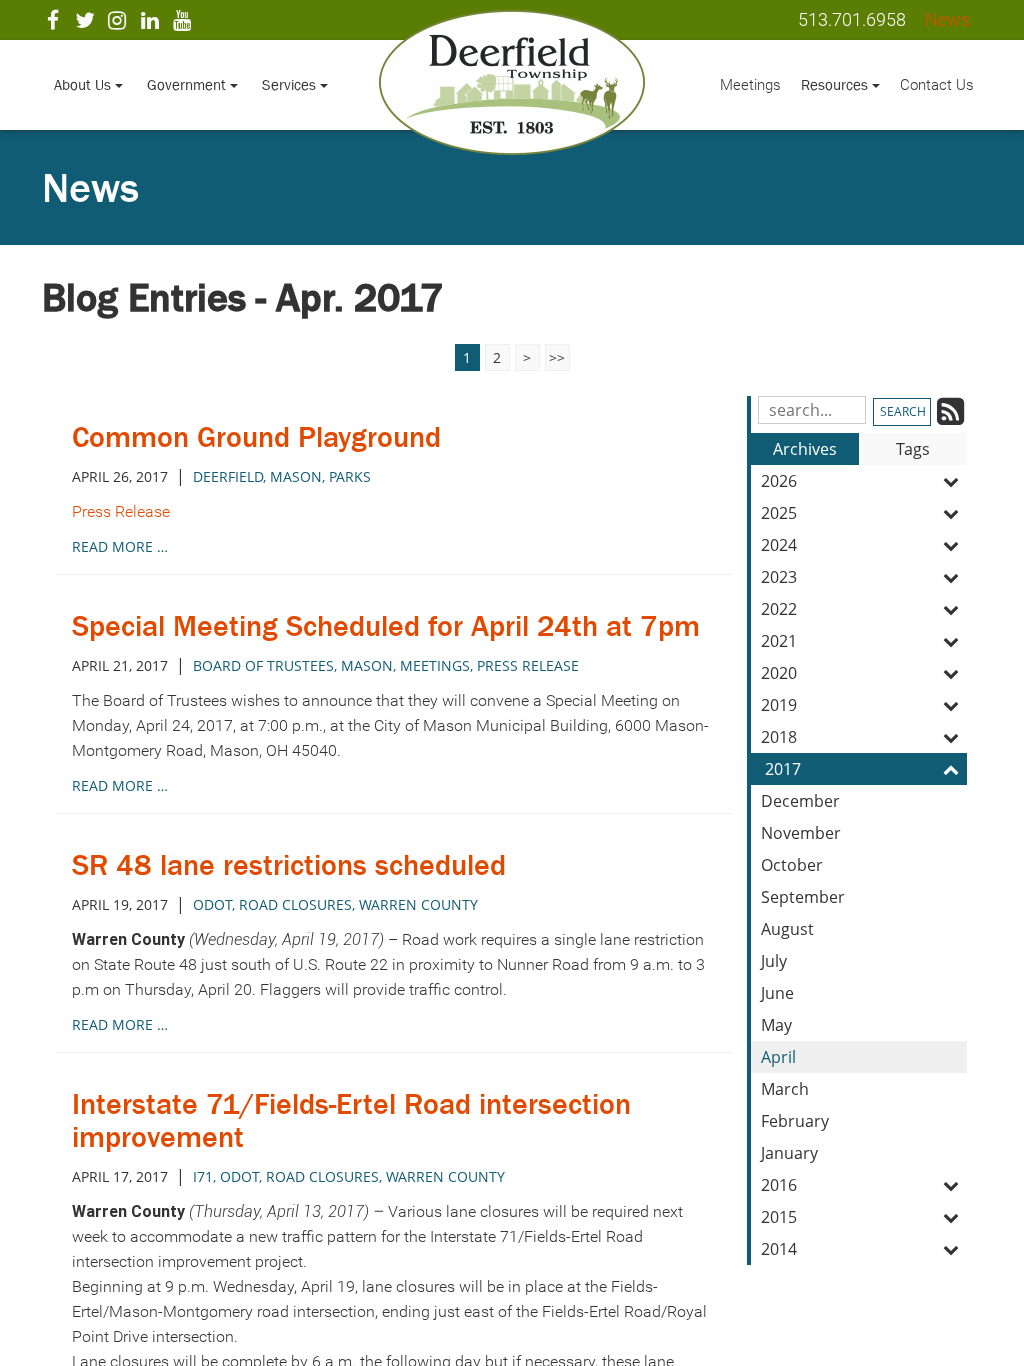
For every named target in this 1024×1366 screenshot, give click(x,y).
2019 (779, 705)
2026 (779, 481)
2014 (779, 1249)
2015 (779, 1217)
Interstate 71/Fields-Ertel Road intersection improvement (351, 1120)
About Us (84, 84)
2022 (779, 609)
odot (212, 904)
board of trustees (263, 665)
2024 (779, 545)
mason (296, 476)
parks (350, 476)
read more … (120, 546)
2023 (779, 577)
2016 (779, 1185)
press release (528, 665)
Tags (913, 449)
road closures (295, 904)
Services (291, 84)
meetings (435, 665)
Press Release (121, 511)
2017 (783, 769)
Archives (805, 449)
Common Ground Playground (256, 437)
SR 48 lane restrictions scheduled (289, 865)
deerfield (228, 476)
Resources (836, 84)
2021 (779, 641)
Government (188, 84)
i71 (203, 1176)
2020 (779, 673)
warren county (418, 904)
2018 (779, 737)
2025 (779, 513)
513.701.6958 (852, 19)
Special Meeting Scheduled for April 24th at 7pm (386, 626)
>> (557, 357)
